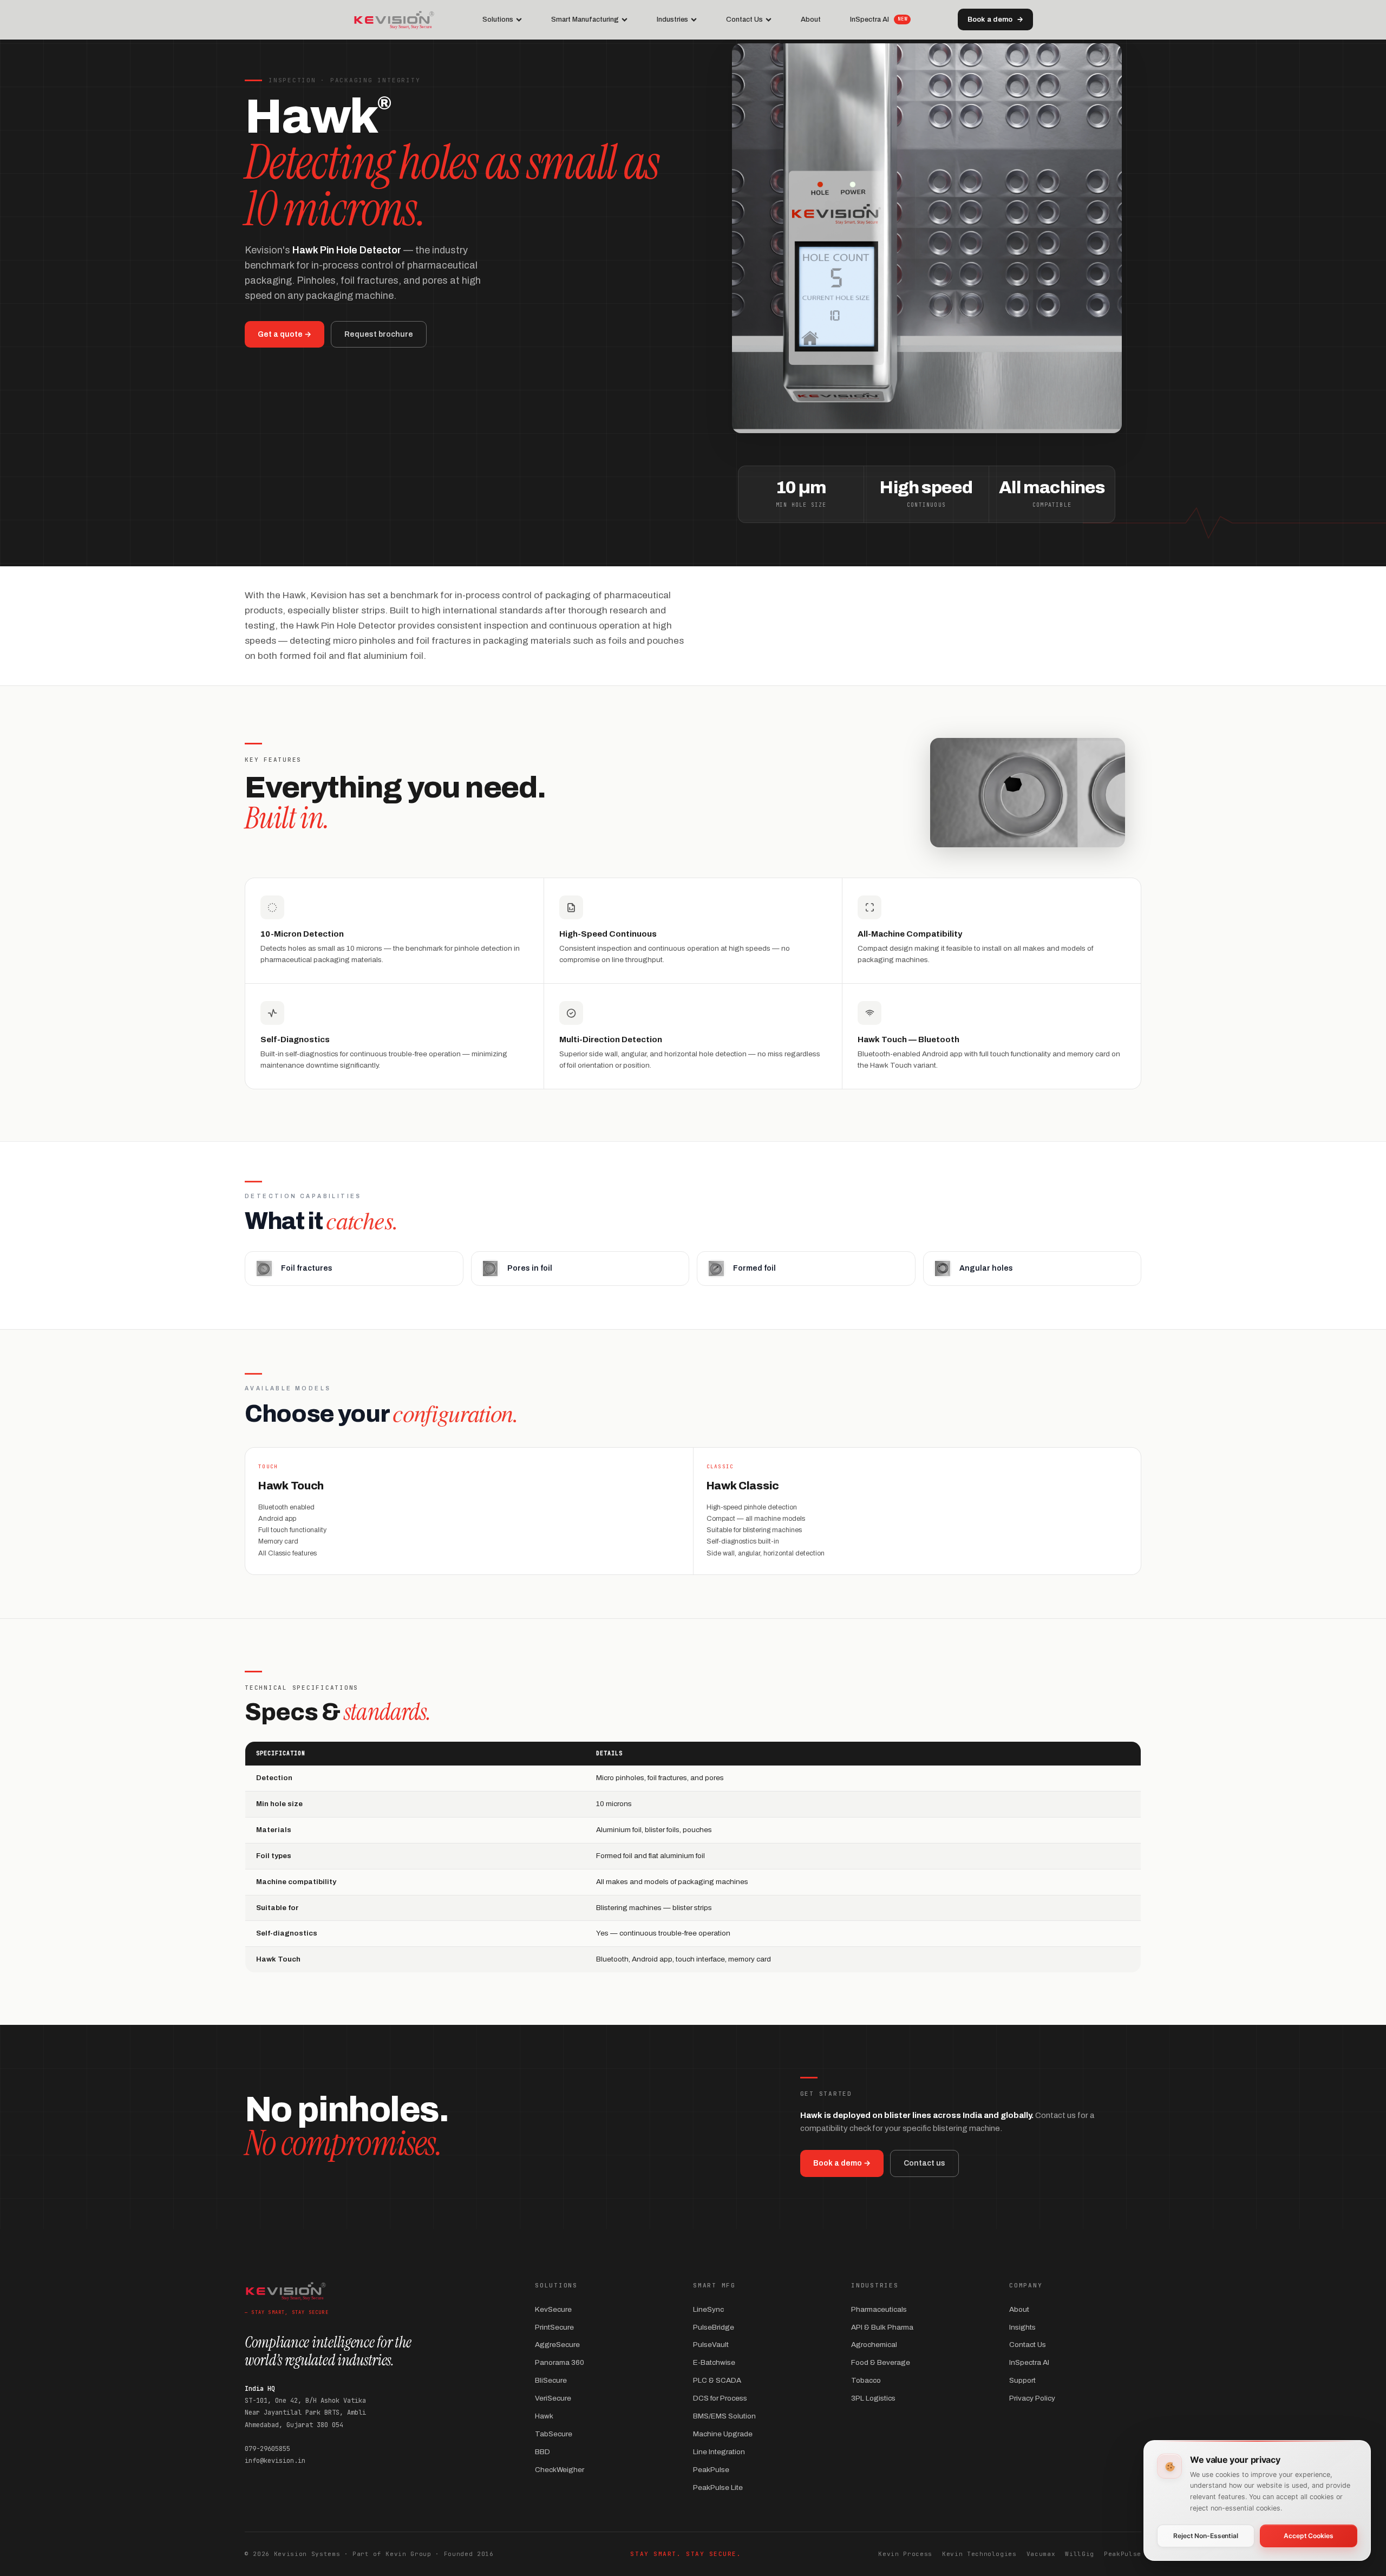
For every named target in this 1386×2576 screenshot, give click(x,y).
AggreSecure (557, 2345)
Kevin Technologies (979, 2554)
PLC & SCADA (717, 2380)
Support (1022, 2380)
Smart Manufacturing (585, 19)
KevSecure (553, 2309)
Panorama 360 (560, 2362)
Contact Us (744, 19)
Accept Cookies (1308, 2536)
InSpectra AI (878, 19)
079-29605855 (267, 2449)
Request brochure (379, 334)
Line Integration (719, 2452)
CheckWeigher (560, 2470)
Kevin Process (905, 2554)
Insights (1022, 2327)
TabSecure (554, 2434)
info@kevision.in (275, 2461)
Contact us (924, 2163)
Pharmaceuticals (879, 2309)
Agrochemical (874, 2345)
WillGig (1080, 2554)
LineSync (708, 2309)
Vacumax (1041, 2554)
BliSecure (551, 2380)
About (811, 19)
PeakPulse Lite (718, 2487)
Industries (672, 19)
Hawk (544, 2416)
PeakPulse (711, 2470)
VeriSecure (553, 2398)
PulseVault (711, 2345)
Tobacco (866, 2380)
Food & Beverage (881, 2362)
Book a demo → (842, 2163)
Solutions (498, 19)
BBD (542, 2452)
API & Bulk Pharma (882, 2327)
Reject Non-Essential (1206, 2536)
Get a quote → (285, 334)
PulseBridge (714, 2327)
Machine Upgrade (723, 2434)
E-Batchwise (714, 2362)
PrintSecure (554, 2327)
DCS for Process (720, 2398)
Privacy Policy (1032, 2398)
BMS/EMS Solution (724, 2416)
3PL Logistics (873, 2398)
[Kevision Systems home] (394, 19)
